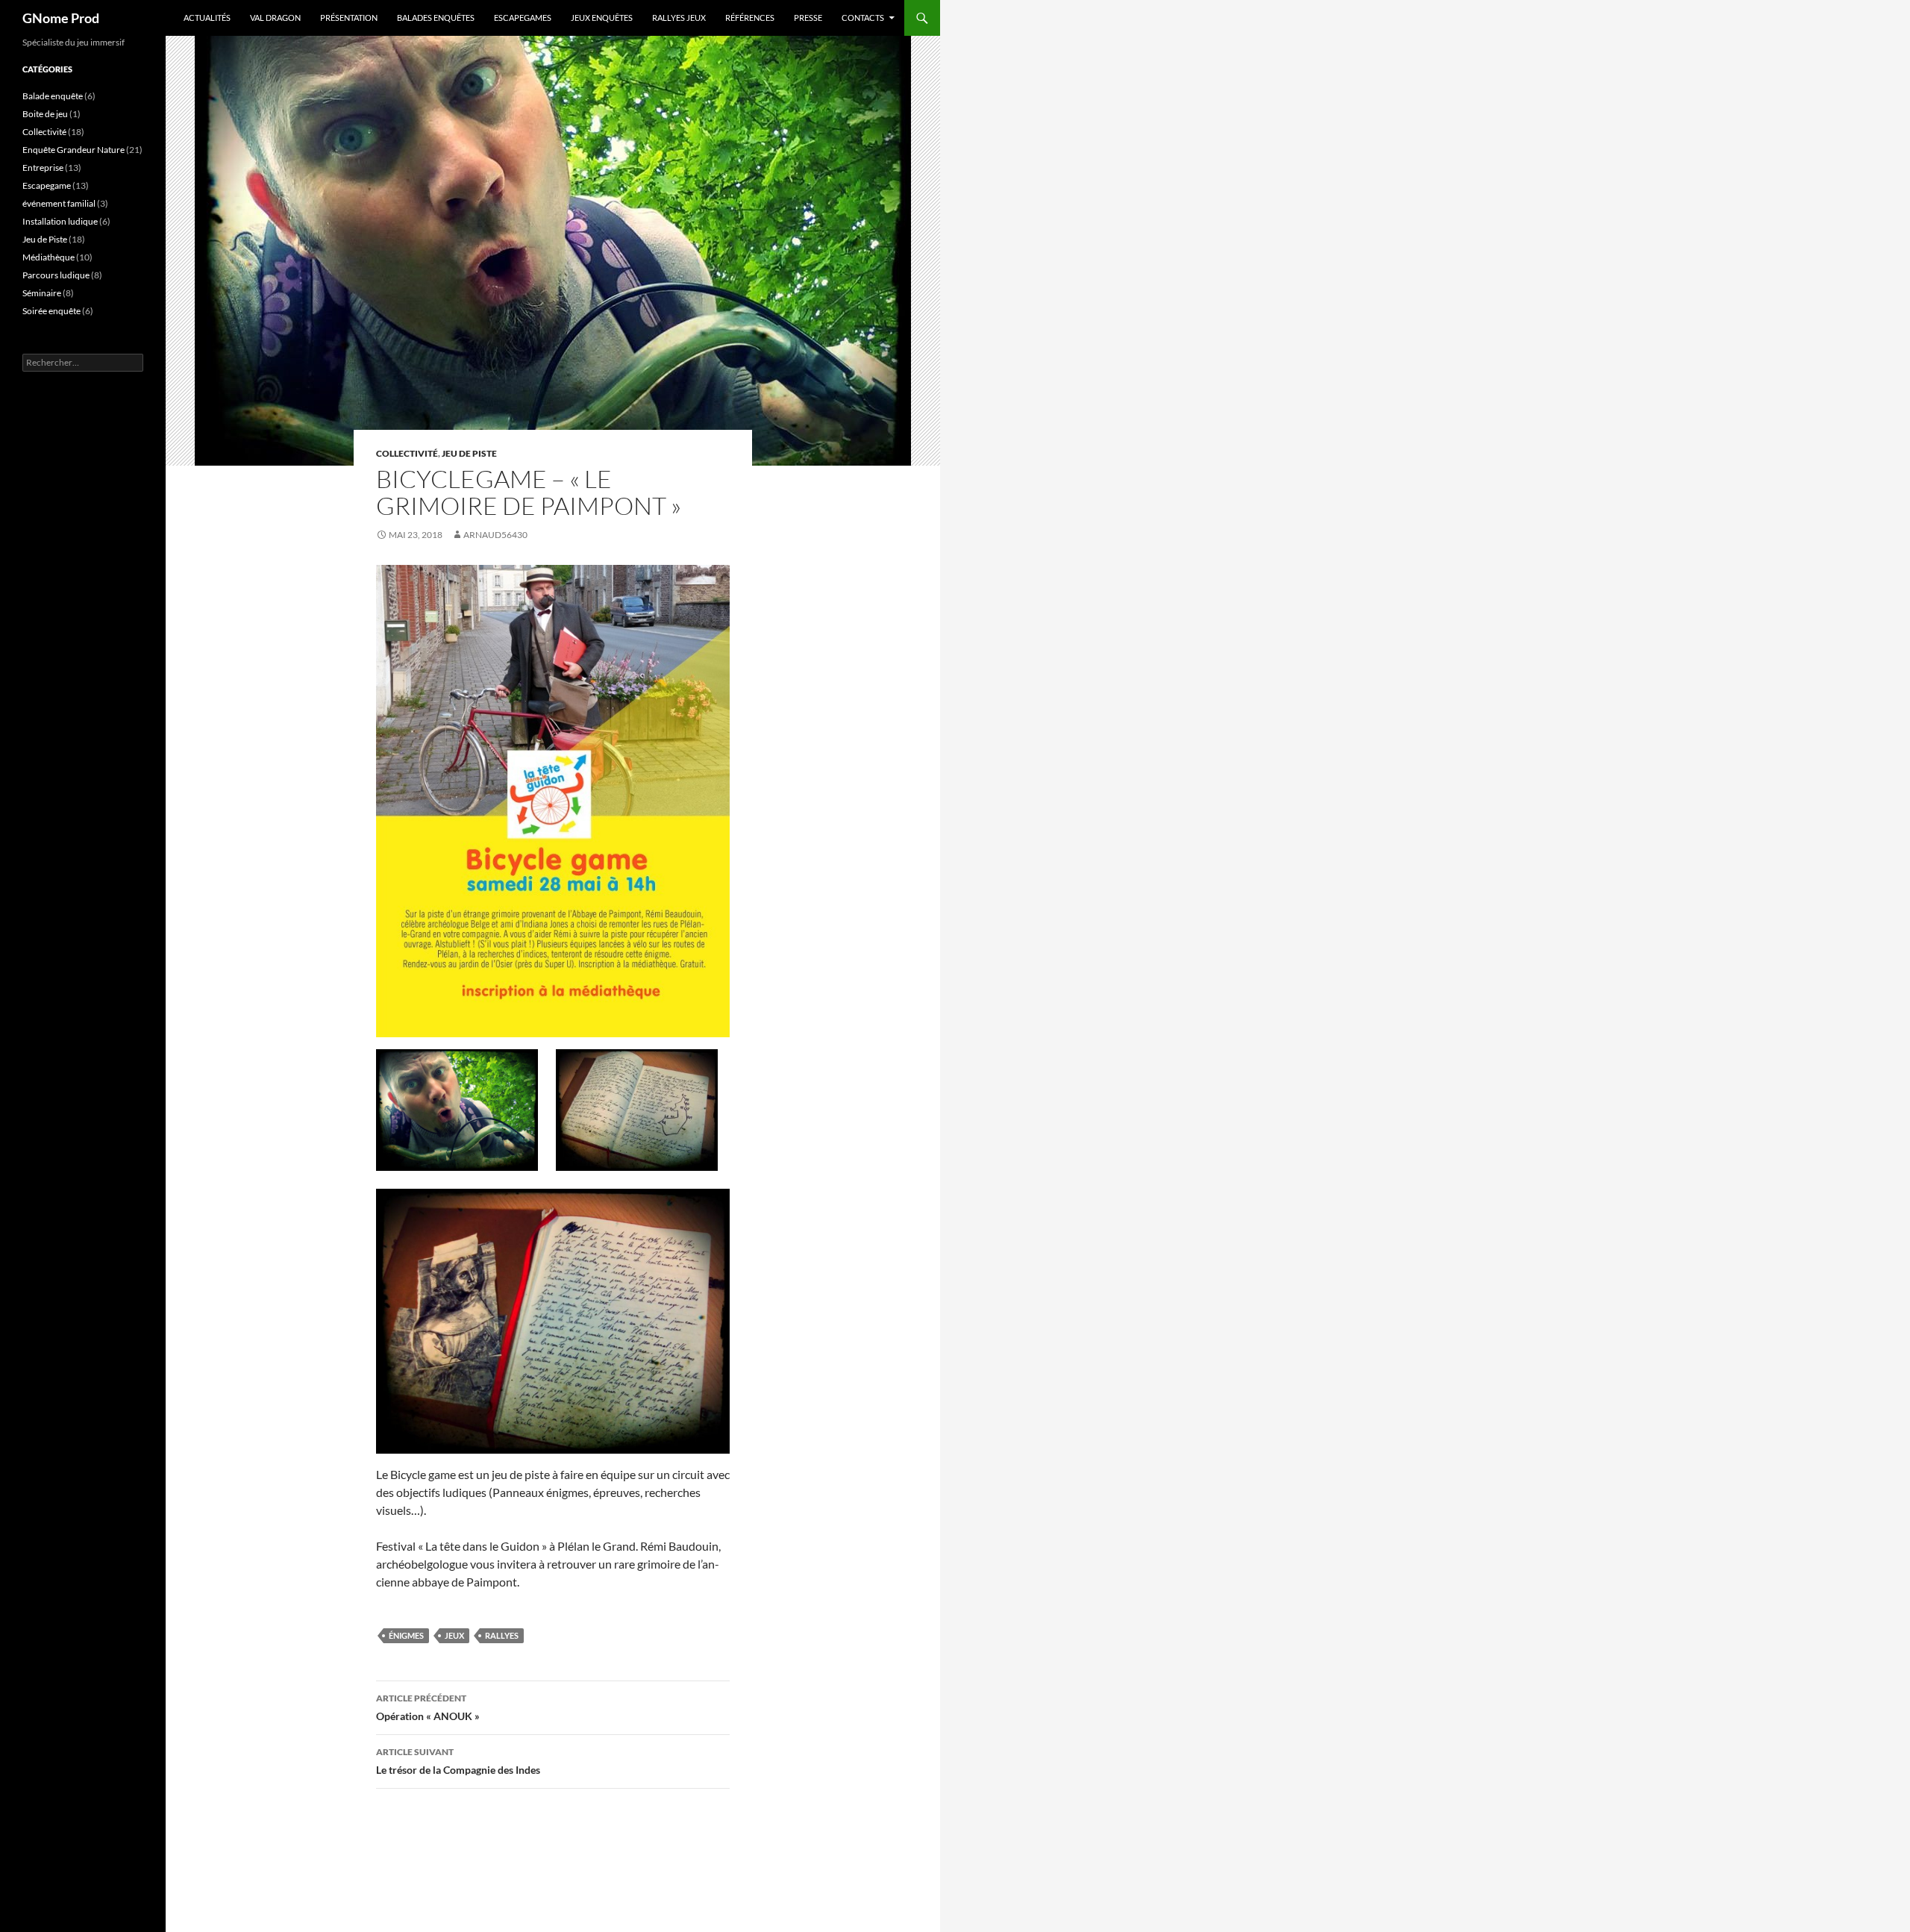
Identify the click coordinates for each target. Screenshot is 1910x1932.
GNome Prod (61, 18)
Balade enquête (53, 96)
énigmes (406, 1635)
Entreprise (43, 168)
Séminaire (42, 293)
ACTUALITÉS (207, 18)
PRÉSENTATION (349, 18)
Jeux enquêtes (602, 18)
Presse (808, 18)
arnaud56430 (495, 535)
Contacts (863, 18)
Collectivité (407, 453)
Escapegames (523, 18)
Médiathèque (48, 257)
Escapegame (47, 185)
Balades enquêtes (436, 18)
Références (750, 18)
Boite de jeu (45, 114)
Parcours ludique (56, 275)
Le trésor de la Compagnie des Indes (458, 1761)
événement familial (59, 203)
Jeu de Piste (469, 453)
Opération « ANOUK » (428, 1707)
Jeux (454, 1635)
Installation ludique (60, 221)
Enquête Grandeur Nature (73, 150)
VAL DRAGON (275, 18)
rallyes (502, 1635)
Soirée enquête (51, 311)
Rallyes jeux (679, 18)
